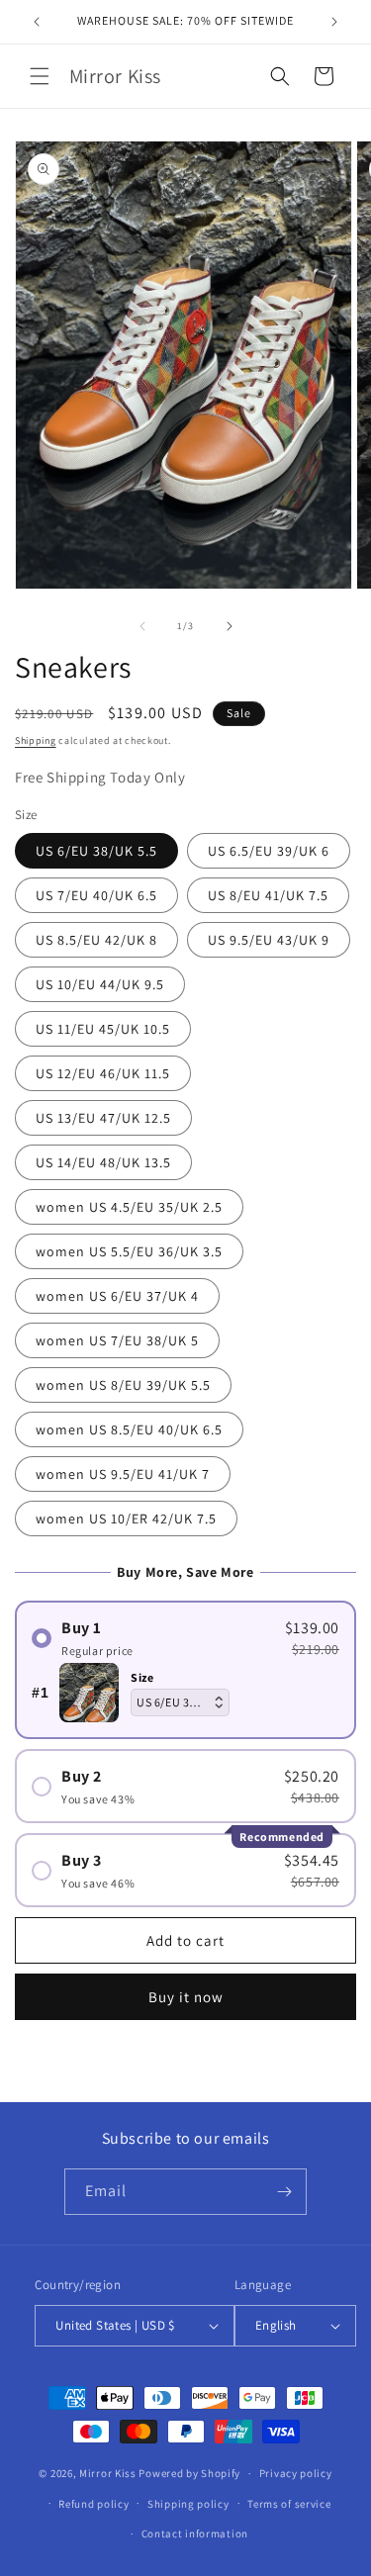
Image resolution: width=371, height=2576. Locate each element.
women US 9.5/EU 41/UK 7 (123, 1474)
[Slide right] (230, 626)
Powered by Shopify (189, 2473)
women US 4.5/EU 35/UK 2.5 (129, 1207)
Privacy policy (296, 2473)
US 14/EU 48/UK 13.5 (103, 1162)
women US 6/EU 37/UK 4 (117, 1296)
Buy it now (186, 1997)
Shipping (36, 740)
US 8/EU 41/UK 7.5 (268, 895)
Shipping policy (188, 2504)
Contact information (195, 2533)
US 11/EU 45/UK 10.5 (103, 1029)
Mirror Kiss (108, 2473)
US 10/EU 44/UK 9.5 (100, 984)
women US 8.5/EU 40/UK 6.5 (129, 1429)
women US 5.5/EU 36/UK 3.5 (129, 1251)
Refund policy (93, 2504)
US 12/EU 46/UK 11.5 (103, 1073)
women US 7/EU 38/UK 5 (117, 1340)
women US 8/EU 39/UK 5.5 (123, 1385)
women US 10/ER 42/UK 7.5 (126, 1518)
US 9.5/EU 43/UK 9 (269, 940)
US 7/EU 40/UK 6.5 (96, 895)
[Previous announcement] (37, 22)
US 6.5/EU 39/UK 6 (269, 851)
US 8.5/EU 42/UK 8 (96, 940)
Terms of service (289, 2504)
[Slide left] (142, 626)
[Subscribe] (284, 2192)
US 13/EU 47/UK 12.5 (103, 1118)
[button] (40, 76)
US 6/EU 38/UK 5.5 (96, 851)
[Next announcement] (334, 22)
